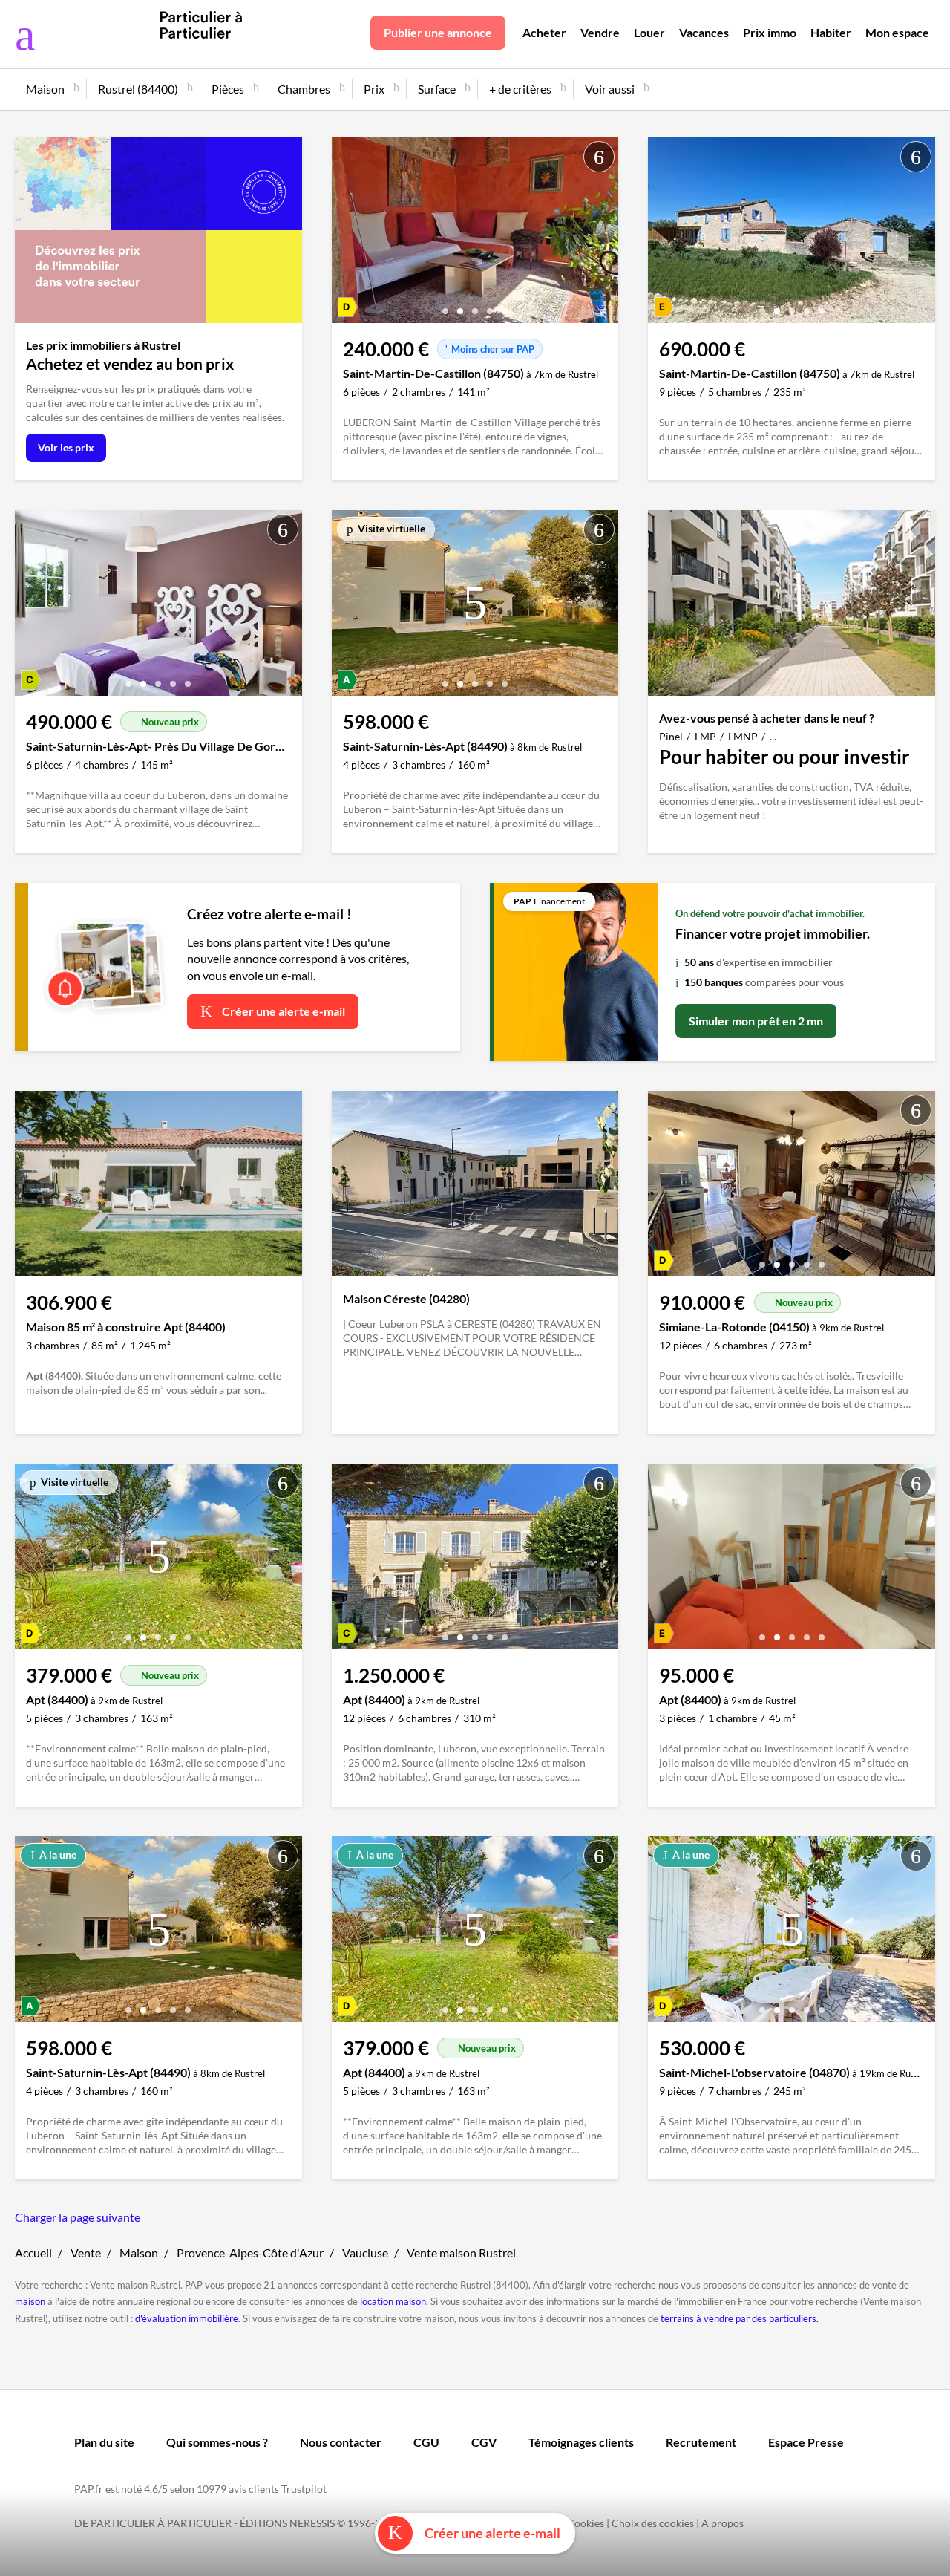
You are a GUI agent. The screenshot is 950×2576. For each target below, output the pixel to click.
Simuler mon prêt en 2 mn (756, 1021)
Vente (86, 2253)
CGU (426, 2442)
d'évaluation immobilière (187, 2318)
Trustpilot (304, 2489)
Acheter (544, 32)
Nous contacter (341, 2442)
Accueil (33, 2253)
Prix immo (770, 32)
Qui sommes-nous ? (217, 2442)
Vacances (704, 32)
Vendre (600, 32)
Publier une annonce (438, 32)
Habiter (831, 32)
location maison (393, 2301)
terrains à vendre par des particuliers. (740, 2318)
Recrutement (701, 2442)
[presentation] (347, 234)
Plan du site (104, 2442)
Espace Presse (806, 2442)
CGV (484, 2442)
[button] (445, 306)
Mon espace (897, 32)
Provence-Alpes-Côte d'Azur (250, 2253)
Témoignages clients (581, 2442)
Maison (139, 2253)
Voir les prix (66, 447)
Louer (649, 32)
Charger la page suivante (78, 2217)
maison (30, 2301)
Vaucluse (365, 2253)
